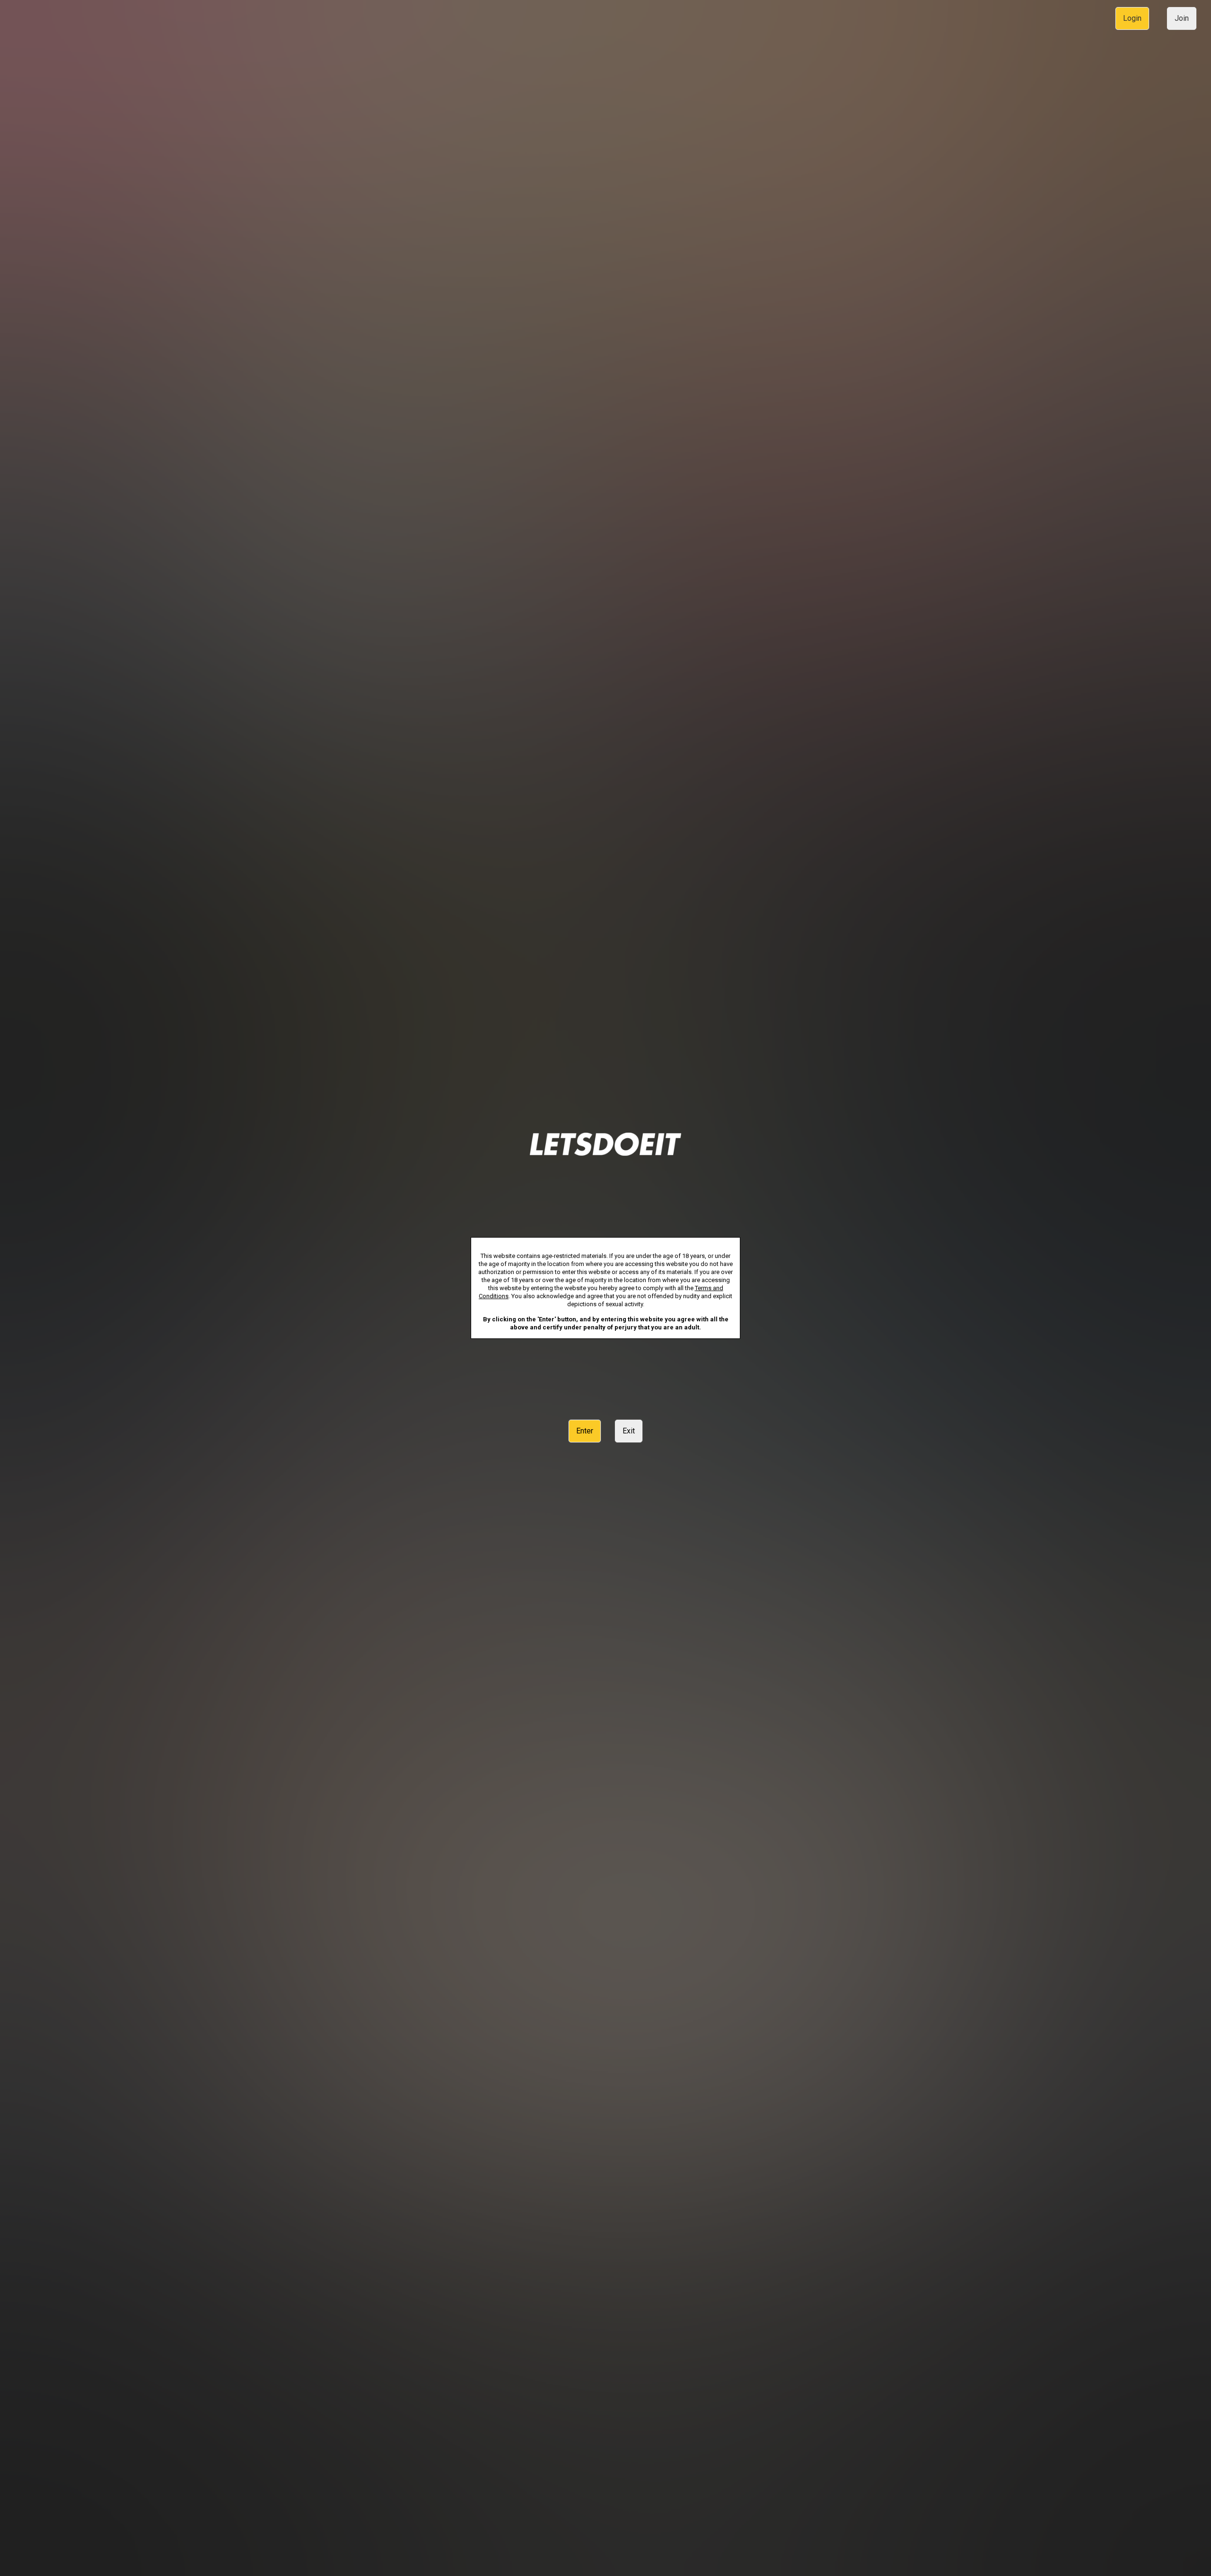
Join (1182, 18)
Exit (629, 1431)
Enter (585, 1431)
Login (1132, 18)
